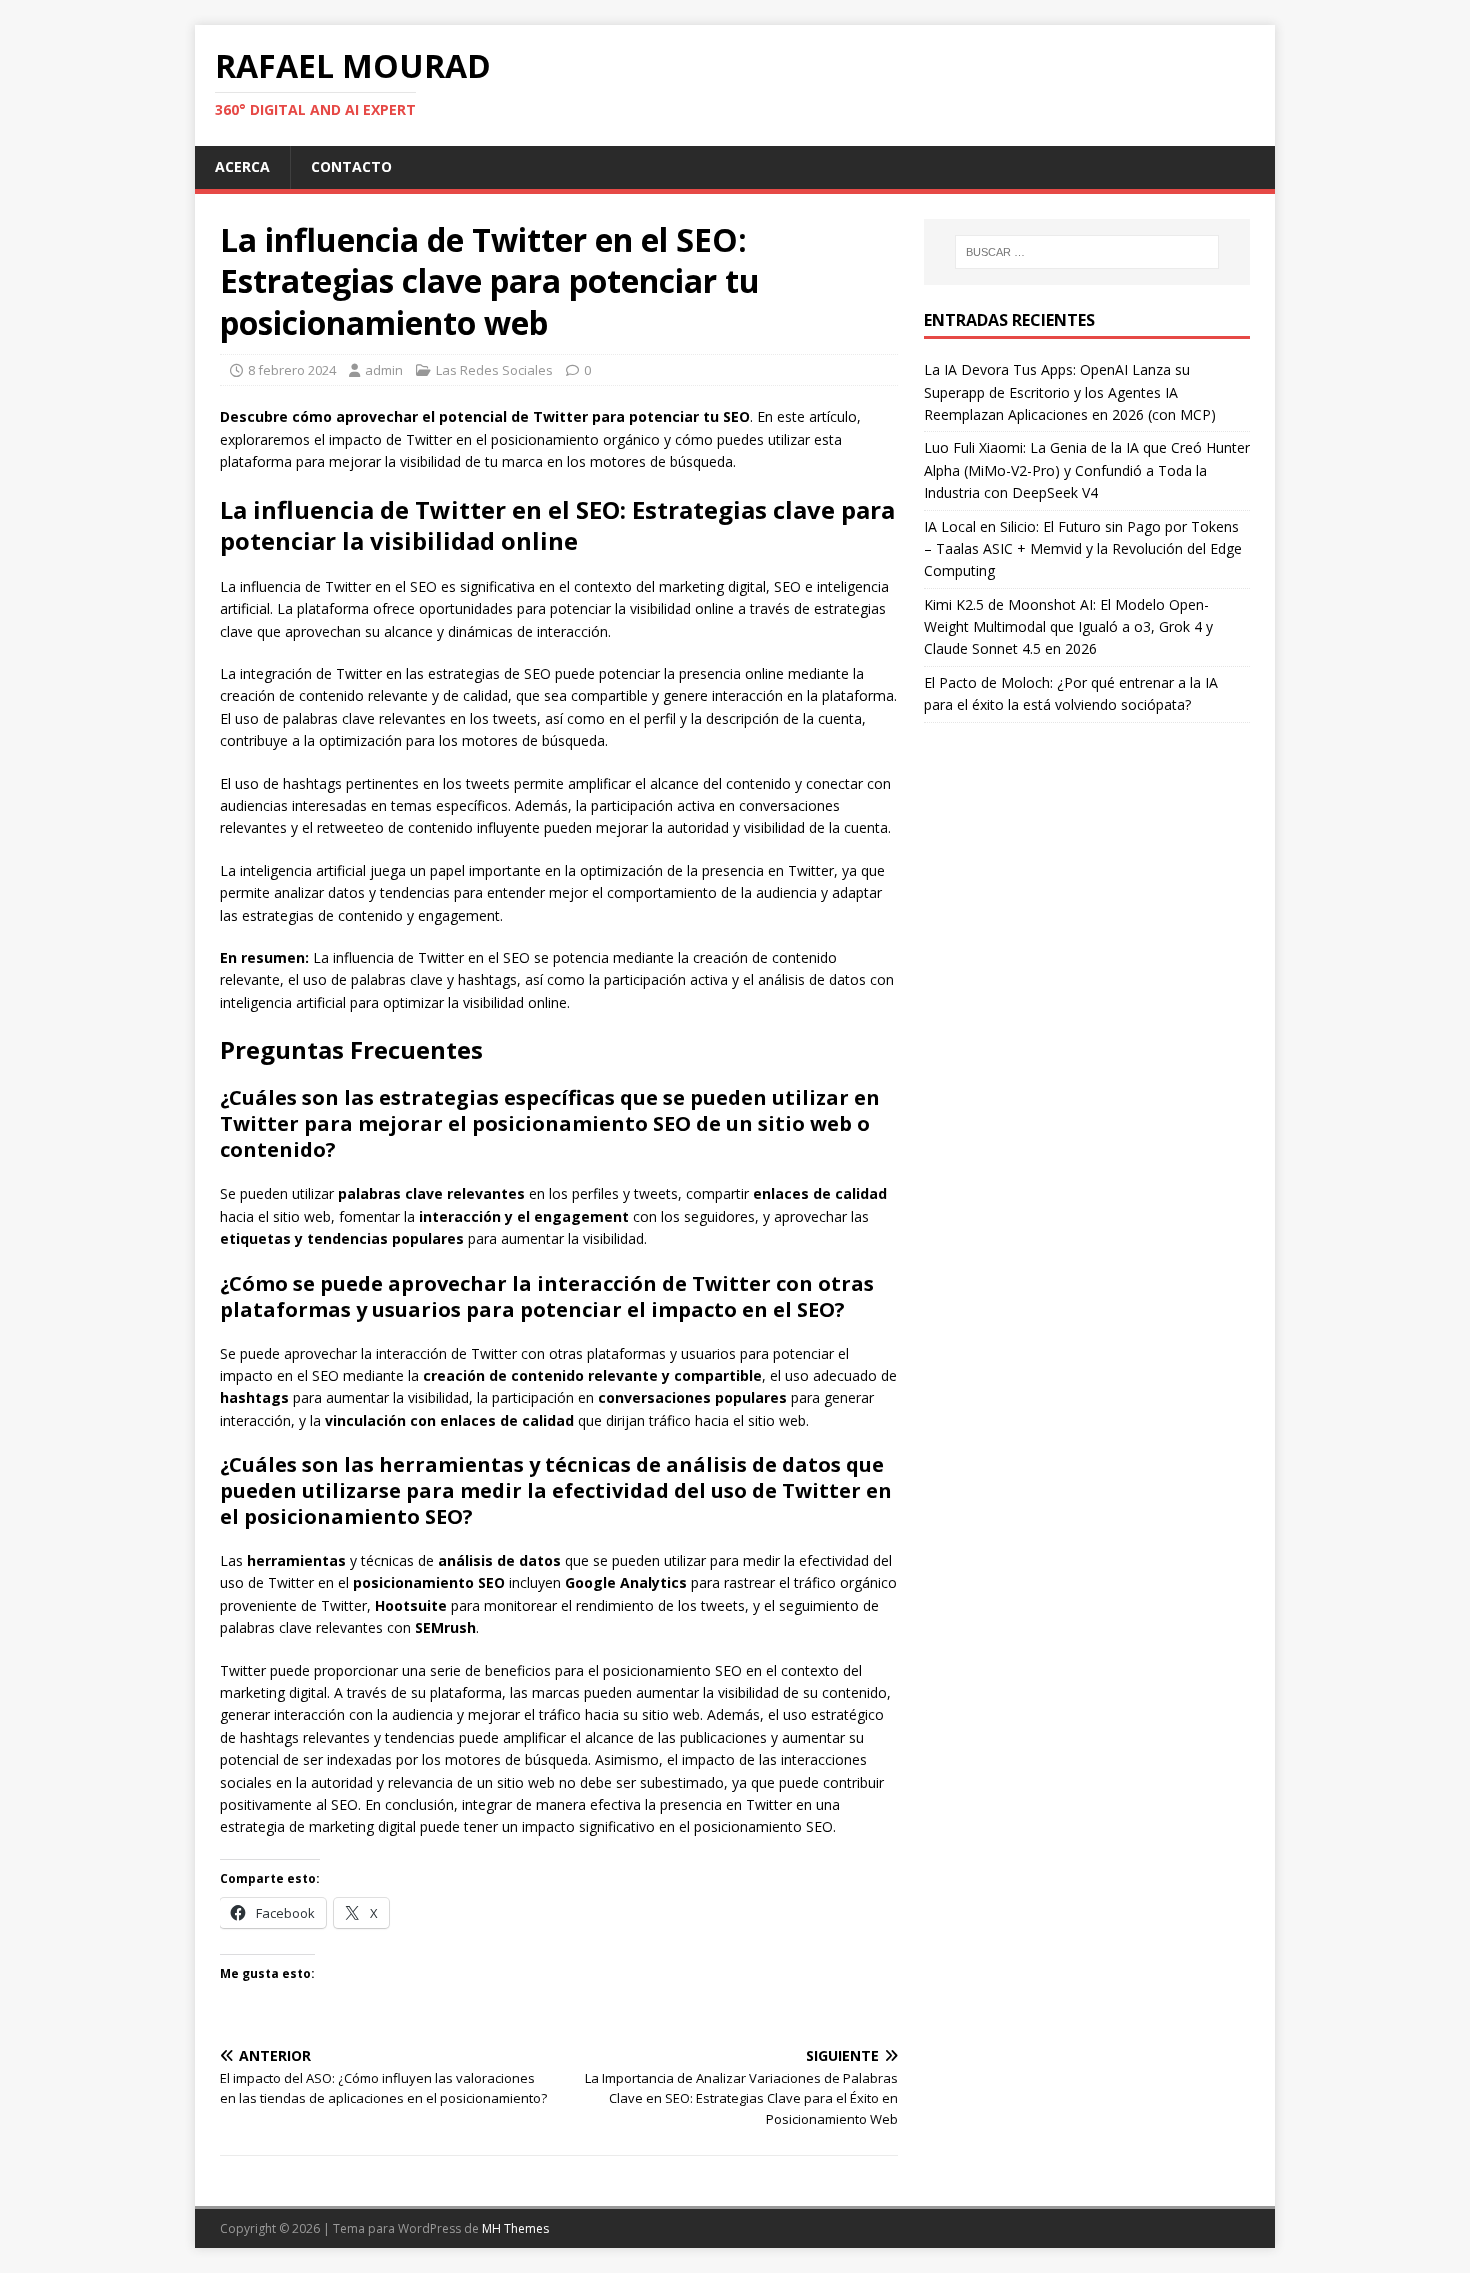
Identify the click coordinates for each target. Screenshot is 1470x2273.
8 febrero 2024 (292, 370)
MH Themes (515, 2228)
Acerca (242, 166)
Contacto (351, 166)
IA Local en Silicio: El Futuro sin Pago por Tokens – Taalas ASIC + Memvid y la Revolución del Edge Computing (1083, 549)
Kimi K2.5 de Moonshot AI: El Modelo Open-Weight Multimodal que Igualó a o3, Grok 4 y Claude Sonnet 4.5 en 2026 (1068, 627)
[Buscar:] (1087, 252)
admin (384, 370)
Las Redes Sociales (494, 370)
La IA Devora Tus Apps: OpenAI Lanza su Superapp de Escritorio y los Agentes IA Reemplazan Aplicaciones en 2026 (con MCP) (1070, 392)
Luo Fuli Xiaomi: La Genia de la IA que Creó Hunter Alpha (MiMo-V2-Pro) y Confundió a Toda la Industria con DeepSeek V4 (1087, 470)
